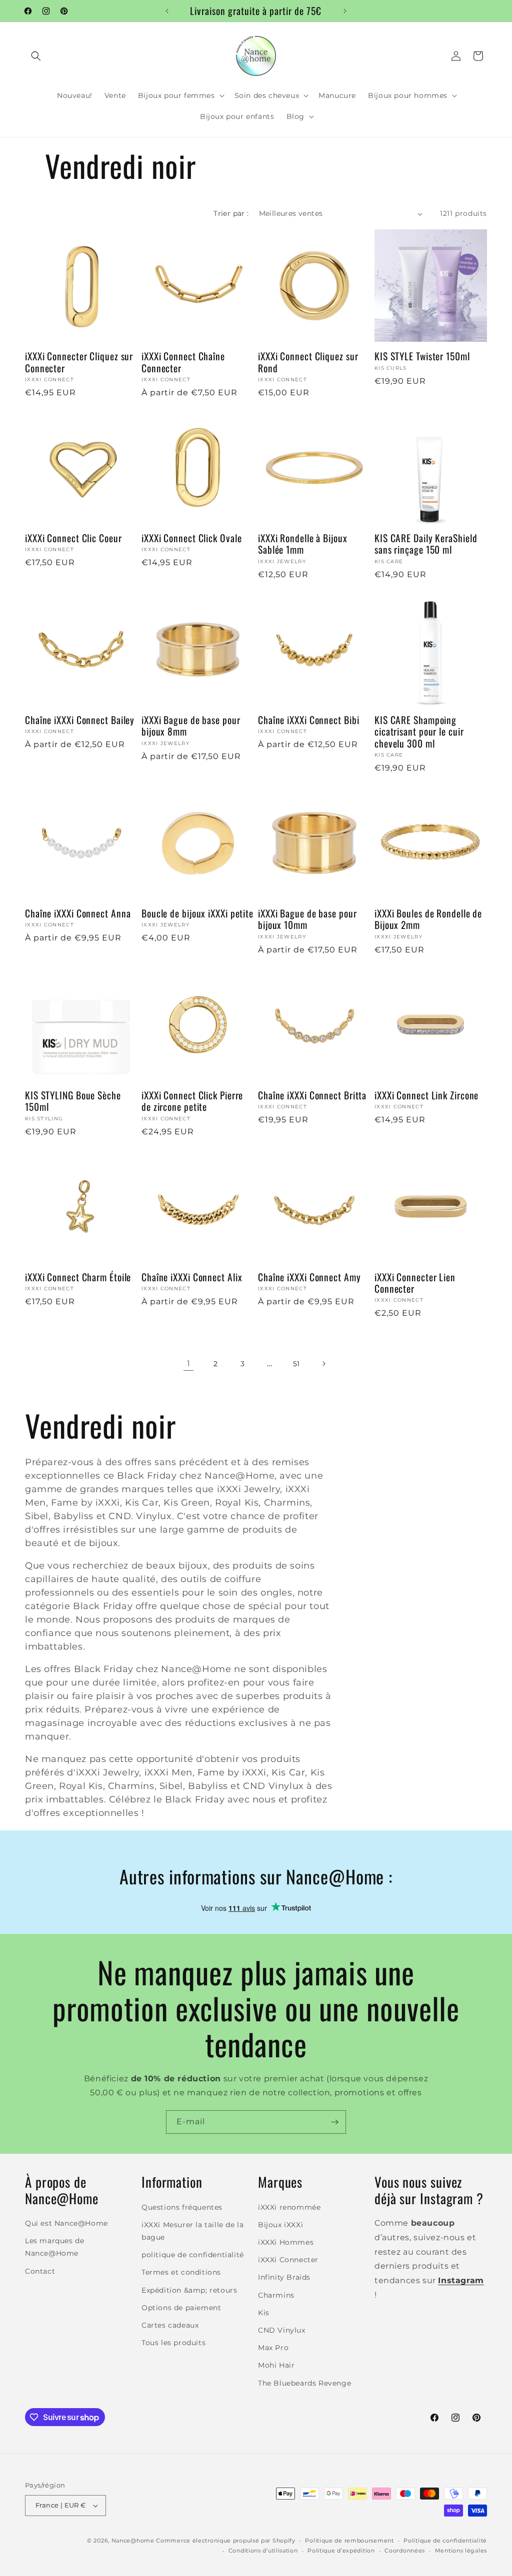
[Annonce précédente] (167, 11)
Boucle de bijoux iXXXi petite (197, 913)
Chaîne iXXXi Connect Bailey (80, 720)
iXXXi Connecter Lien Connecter (415, 1283)
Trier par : (231, 213)
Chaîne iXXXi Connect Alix (192, 1277)
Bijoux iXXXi (280, 2225)
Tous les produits (173, 2343)
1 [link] (189, 1363)
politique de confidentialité (193, 2255)
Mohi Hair (276, 2365)
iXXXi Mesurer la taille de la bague (192, 2231)
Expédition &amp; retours (189, 2290)
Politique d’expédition (341, 2551)
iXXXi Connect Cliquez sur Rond (308, 362)
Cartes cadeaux (170, 2325)
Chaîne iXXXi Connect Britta (312, 1095)
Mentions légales (461, 2551)
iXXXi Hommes (286, 2242)
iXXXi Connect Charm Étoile (78, 1277)
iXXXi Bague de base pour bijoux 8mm (191, 726)
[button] (36, 56)
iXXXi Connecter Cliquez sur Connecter (79, 362)
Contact (40, 2271)
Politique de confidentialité (445, 2541)
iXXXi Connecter (288, 2260)
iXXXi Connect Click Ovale (192, 538)
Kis (264, 2313)
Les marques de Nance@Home (54, 2247)
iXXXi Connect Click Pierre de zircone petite (192, 1101)
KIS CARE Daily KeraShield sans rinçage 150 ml (426, 544)
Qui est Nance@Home (66, 2223)
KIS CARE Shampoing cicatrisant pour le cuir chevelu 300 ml (419, 732)
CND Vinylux (282, 2330)
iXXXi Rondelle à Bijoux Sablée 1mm (303, 544)
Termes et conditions (181, 2272)
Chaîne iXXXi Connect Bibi (309, 720)
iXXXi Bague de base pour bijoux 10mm (307, 919)
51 (296, 1364)
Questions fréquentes (182, 2207)
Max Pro (273, 2348)
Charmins (276, 2295)
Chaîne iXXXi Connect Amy (309, 1277)
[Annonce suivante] (345, 11)
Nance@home (133, 2541)
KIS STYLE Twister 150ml (422, 356)
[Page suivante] (323, 1364)
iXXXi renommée (289, 2207)
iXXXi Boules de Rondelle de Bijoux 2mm (428, 919)
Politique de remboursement (349, 2541)
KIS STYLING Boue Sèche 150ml (73, 1101)
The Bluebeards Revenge (304, 2383)
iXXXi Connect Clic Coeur (73, 538)
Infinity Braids (284, 2277)
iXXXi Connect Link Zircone (426, 1095)
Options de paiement (181, 2308)
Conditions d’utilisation (263, 2551)
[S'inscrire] (334, 2122)
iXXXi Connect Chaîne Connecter (183, 362)
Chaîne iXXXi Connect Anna (78, 913)
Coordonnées (405, 2551)
